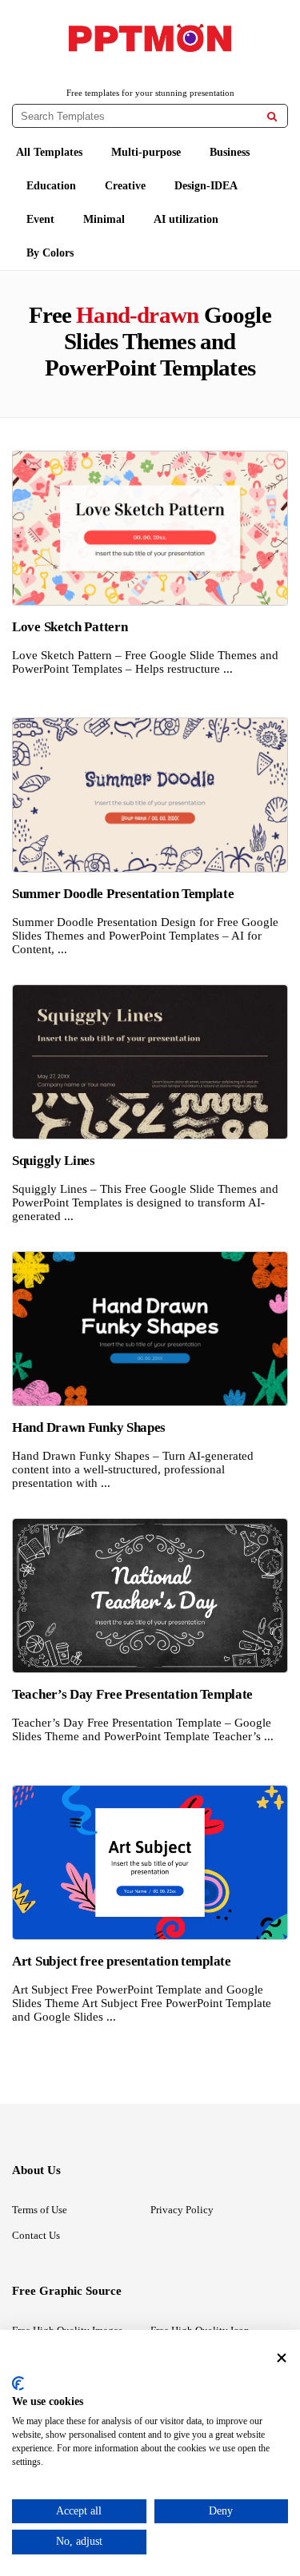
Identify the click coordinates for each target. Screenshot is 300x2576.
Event (40, 219)
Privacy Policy (182, 2210)
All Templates (49, 152)
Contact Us (36, 2235)
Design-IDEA (206, 186)
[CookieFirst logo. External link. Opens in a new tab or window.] (18, 2383)
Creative (125, 186)
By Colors (50, 253)
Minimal (104, 219)
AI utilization (186, 219)
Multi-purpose (146, 152)
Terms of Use (40, 2210)
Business (230, 152)
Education (51, 186)
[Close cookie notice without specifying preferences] (282, 2357)
